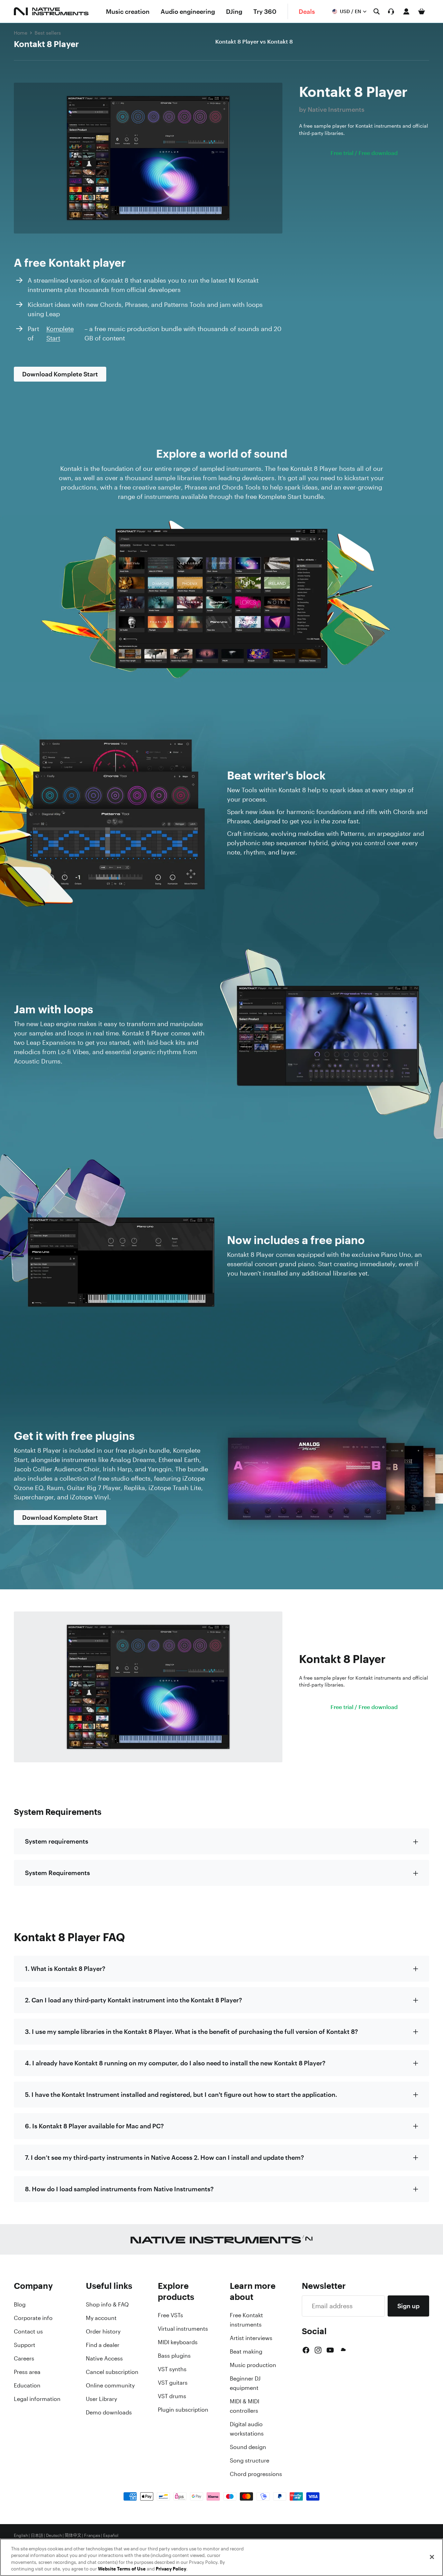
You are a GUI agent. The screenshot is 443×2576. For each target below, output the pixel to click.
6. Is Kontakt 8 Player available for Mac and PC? (94, 2126)
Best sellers (48, 33)
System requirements (57, 1841)
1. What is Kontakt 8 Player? (65, 1968)
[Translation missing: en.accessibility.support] (391, 11)
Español (111, 2536)
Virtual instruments (183, 2329)
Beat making (246, 2351)
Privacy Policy (171, 2569)
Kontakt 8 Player (46, 44)
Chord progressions (256, 2474)
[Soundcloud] (343, 2350)
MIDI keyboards (178, 2342)
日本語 (37, 2536)
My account (101, 2318)
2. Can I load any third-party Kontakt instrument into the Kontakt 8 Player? (133, 2000)
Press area (27, 2372)
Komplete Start (60, 333)
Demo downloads (109, 2412)
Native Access (104, 2358)
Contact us (28, 2331)
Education (27, 2385)
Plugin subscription (183, 2410)
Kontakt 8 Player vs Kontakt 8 (254, 42)
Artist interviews (251, 2338)
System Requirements (57, 1873)
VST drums (172, 2396)
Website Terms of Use (122, 2569)
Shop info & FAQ (107, 2304)
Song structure (250, 2460)
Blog (20, 2304)
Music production (253, 2365)
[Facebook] (306, 2350)
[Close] (432, 2557)
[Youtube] (330, 2350)
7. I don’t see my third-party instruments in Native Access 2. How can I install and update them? (164, 2157)
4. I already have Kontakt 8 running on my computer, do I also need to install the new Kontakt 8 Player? (175, 2063)
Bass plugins (174, 2356)
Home (21, 33)
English (21, 2536)
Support (25, 2345)
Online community (110, 2385)
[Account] (406, 11)
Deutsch (54, 2536)
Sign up (408, 2306)
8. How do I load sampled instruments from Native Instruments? (119, 2189)
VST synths (172, 2369)
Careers (24, 2358)
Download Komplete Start (60, 374)
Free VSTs (170, 2315)
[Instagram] (318, 2350)
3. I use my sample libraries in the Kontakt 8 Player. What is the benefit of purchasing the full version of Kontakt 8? (191, 2031)
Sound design (248, 2447)
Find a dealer (103, 2345)
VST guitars (173, 2383)
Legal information (37, 2399)
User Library (101, 2399)
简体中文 (73, 2536)
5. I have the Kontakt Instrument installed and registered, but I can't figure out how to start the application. (181, 2094)
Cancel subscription (112, 2372)
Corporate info (33, 2318)
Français (92, 2536)
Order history (103, 2331)
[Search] (377, 11)
